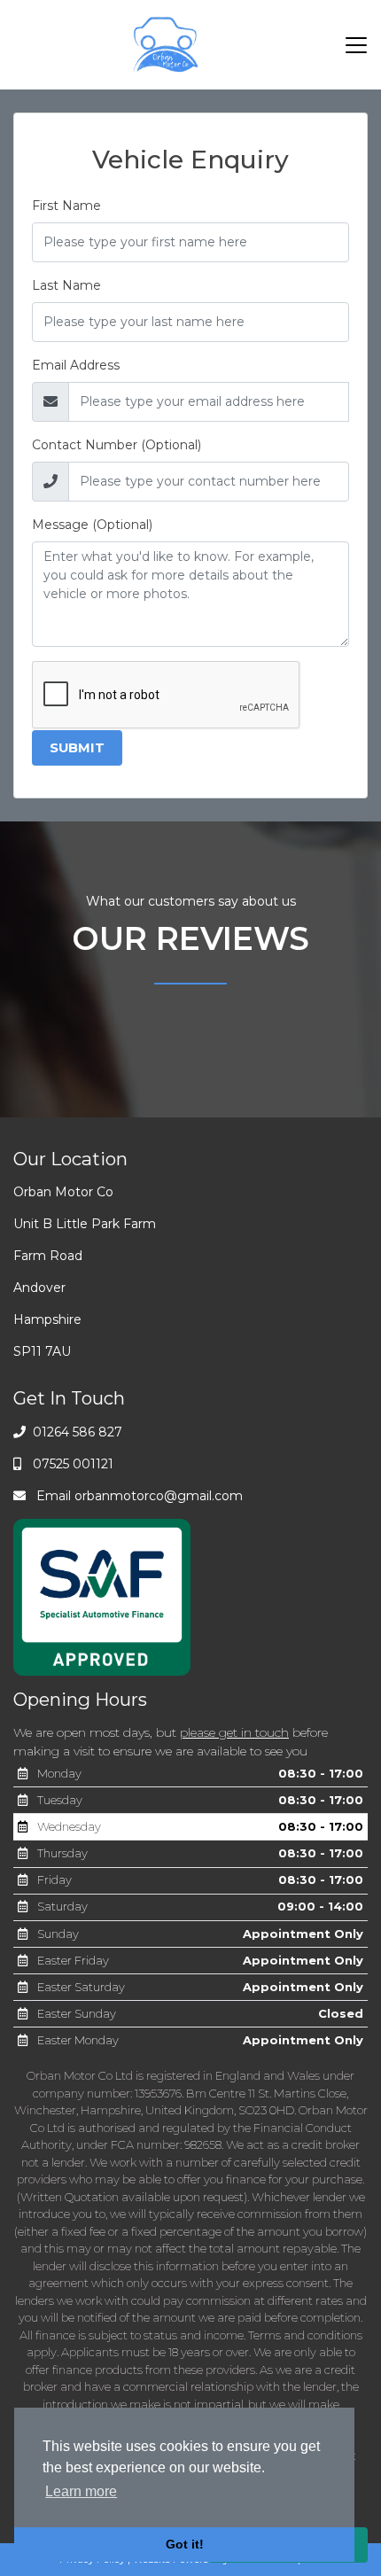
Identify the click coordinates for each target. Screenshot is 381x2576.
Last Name (66, 285)
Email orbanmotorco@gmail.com (138, 1496)
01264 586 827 (76, 1432)
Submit (77, 748)
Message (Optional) (92, 525)
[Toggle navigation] (356, 45)
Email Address (76, 365)
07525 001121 (71, 1464)
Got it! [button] (185, 2544)
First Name (66, 206)
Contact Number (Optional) (117, 445)
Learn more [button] (81, 2491)
